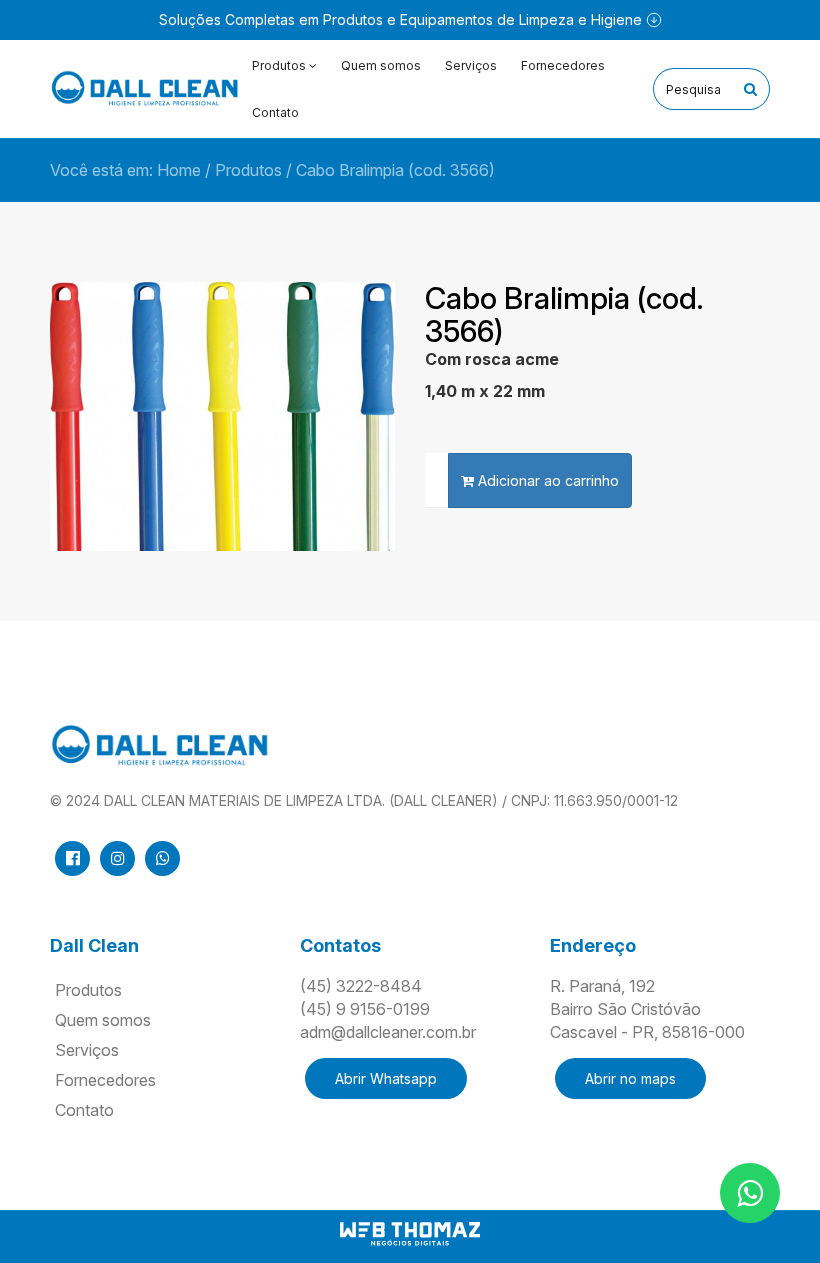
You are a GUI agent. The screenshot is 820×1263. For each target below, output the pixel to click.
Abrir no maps (630, 1078)
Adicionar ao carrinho (546, 480)
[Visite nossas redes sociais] (72, 858)
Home (179, 170)
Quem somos (381, 65)
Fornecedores (563, 65)
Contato (275, 112)
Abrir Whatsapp (386, 1078)
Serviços (471, 65)
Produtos (248, 170)
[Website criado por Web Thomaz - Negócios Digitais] (410, 1242)
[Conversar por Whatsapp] (750, 1193)
